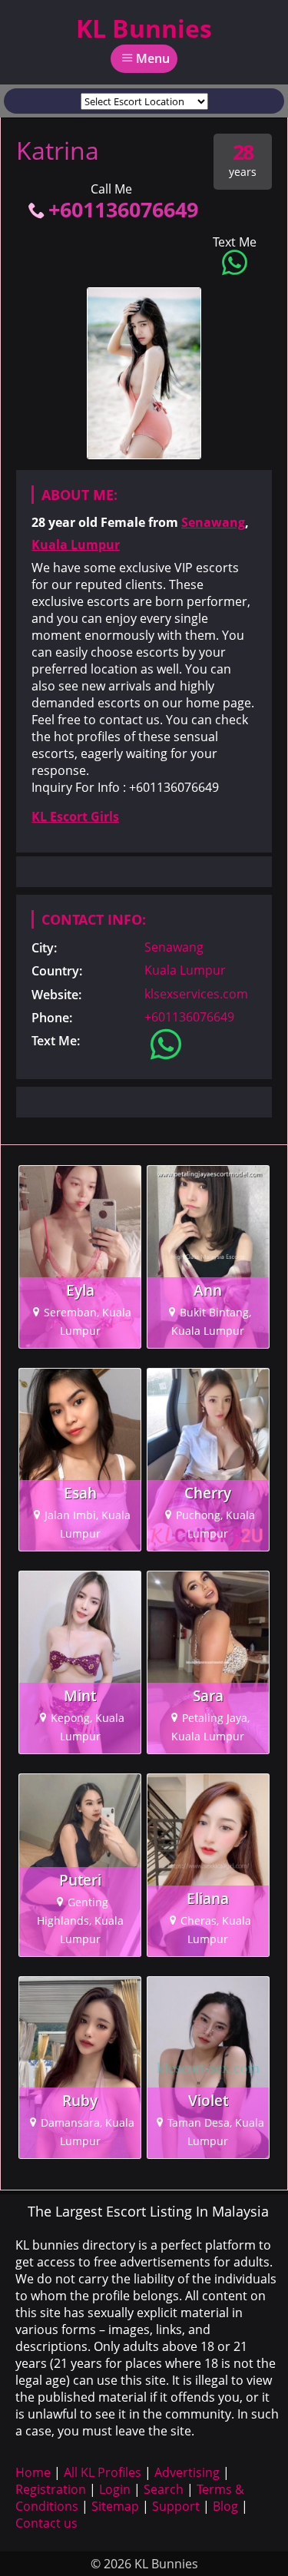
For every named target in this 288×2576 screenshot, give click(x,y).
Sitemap (115, 2506)
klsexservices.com (196, 994)
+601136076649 (123, 209)
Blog (225, 2506)
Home (33, 2472)
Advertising (187, 2472)
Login (115, 2489)
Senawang (213, 522)
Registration (51, 2489)
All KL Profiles (103, 2472)
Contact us (46, 2523)
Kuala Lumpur (76, 545)
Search (164, 2489)
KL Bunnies (144, 28)
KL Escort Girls (75, 816)
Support (176, 2506)
